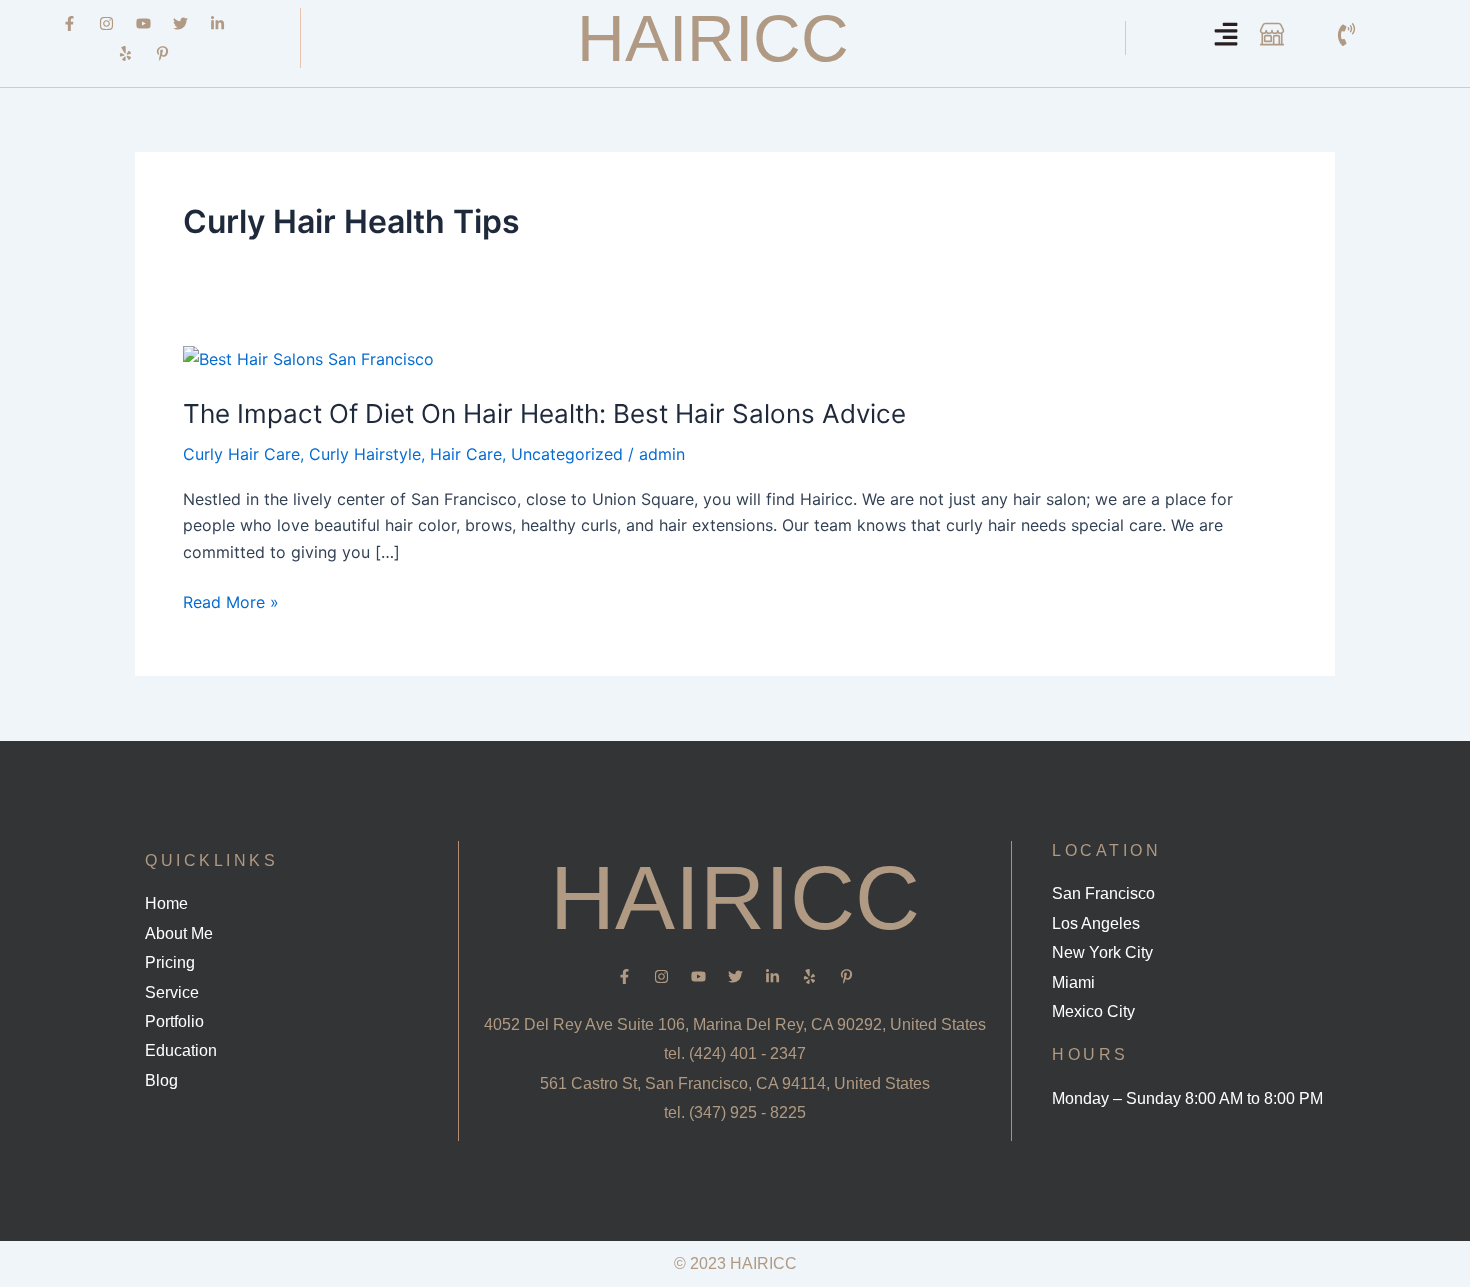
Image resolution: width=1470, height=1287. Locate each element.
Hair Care (466, 454)
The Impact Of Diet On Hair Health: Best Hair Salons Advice (544, 413)
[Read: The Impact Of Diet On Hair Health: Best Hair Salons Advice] (308, 358)
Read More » (231, 602)
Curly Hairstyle (365, 454)
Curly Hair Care (241, 454)
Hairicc (713, 38)
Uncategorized (567, 454)
